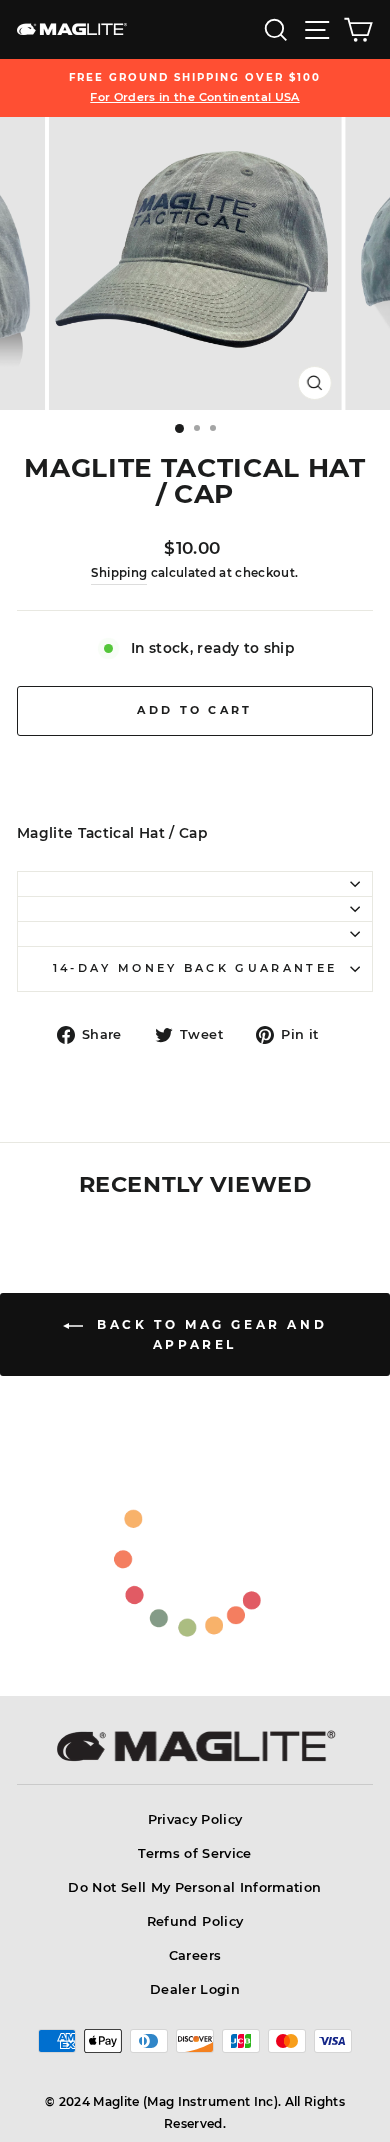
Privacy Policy (195, 1819)
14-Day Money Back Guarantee (195, 968)
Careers (195, 1955)
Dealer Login (195, 1989)
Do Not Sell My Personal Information (194, 1887)
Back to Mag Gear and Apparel (209, 1334)
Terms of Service (195, 1853)
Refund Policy (195, 1921)
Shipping (119, 573)
